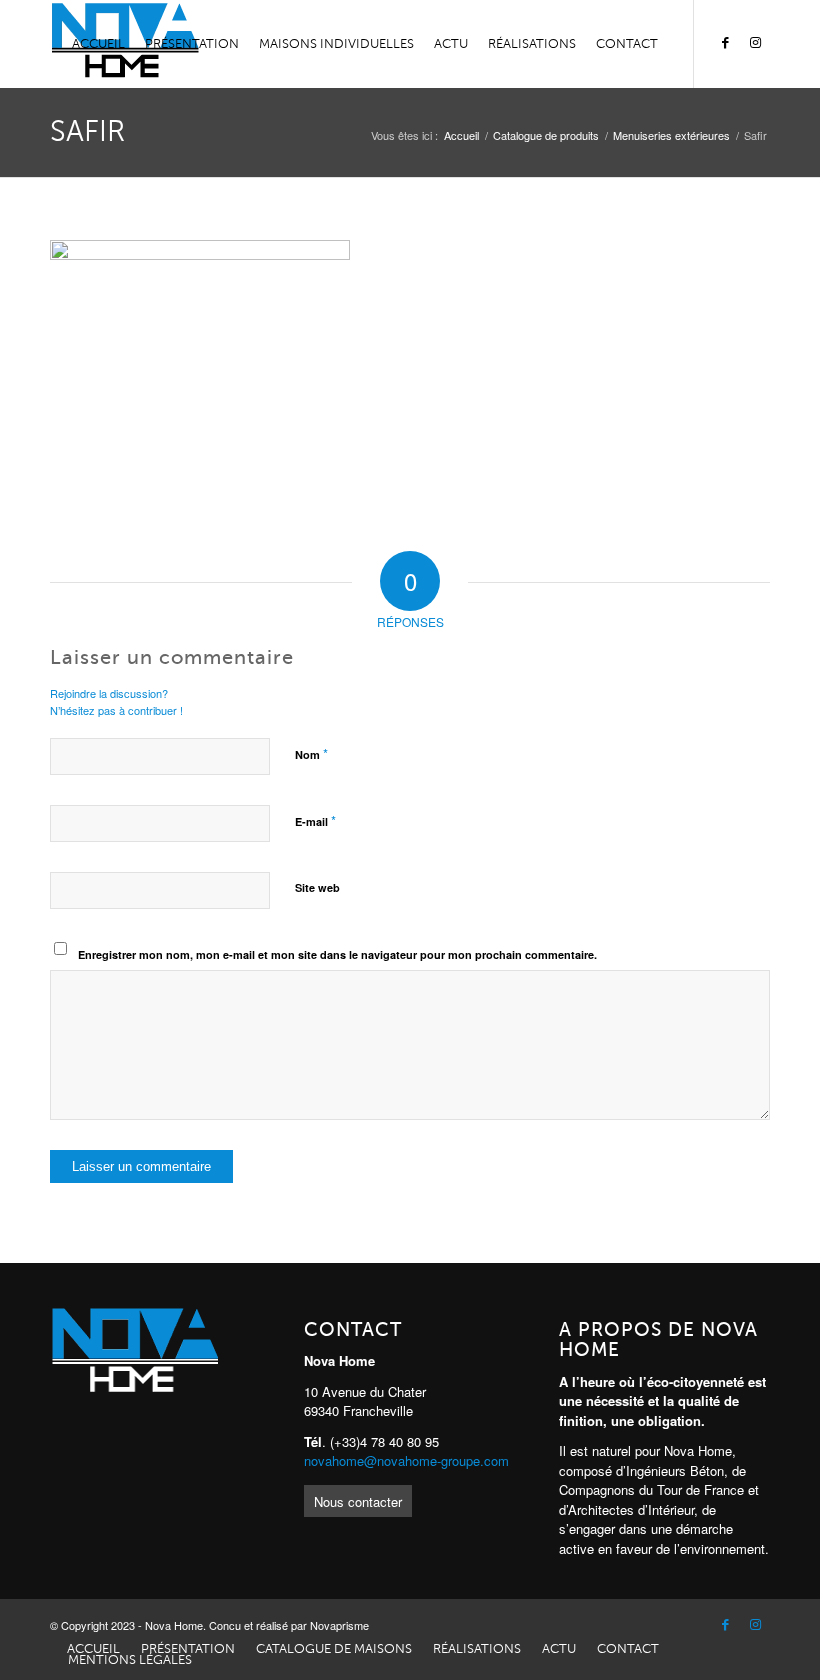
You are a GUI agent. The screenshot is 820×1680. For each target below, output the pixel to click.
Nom (311, 753)
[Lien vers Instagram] (755, 43)
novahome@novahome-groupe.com (406, 1460)
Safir (87, 131)
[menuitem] (98, 44)
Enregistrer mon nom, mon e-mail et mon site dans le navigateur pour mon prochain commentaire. (337, 954)
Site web (317, 887)
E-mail (315, 820)
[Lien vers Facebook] (725, 43)
